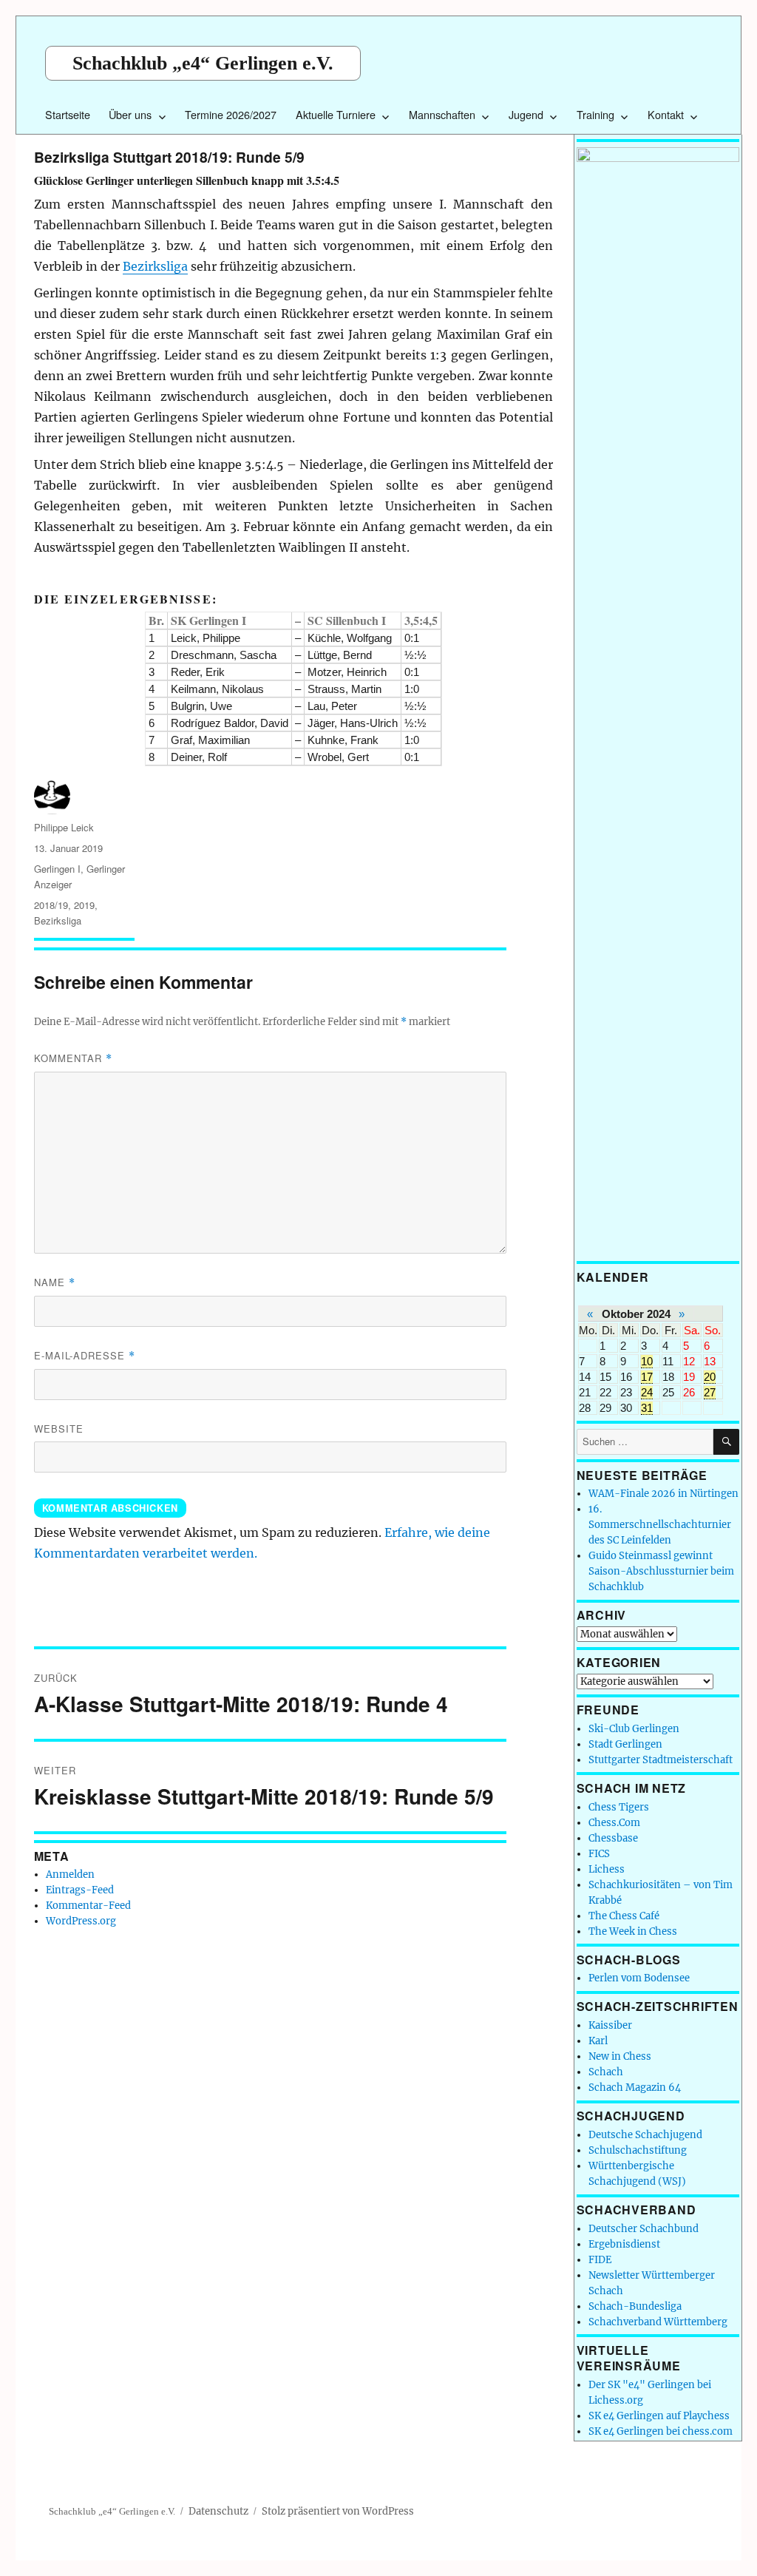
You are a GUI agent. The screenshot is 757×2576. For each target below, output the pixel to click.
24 (647, 1392)
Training (595, 114)
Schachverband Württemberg (658, 2322)
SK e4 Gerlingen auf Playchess (659, 2416)
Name (55, 1282)
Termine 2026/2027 (231, 114)
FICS (599, 1854)
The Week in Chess (633, 1931)
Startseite (68, 114)
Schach (606, 2072)
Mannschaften (442, 114)
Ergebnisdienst (624, 2244)
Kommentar (73, 1058)
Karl (598, 2041)
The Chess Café (624, 1916)
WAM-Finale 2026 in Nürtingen (663, 1494)
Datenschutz (218, 2511)
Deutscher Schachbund (644, 2229)
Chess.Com (614, 1823)
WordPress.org (81, 1921)
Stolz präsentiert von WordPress (338, 2511)
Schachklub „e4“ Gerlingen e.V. (203, 63)
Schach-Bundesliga (635, 2306)
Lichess (607, 1869)
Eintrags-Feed (80, 1890)
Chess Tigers (619, 1807)
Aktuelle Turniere (336, 114)
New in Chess (620, 2056)
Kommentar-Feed (88, 1906)
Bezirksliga (155, 266)
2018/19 (51, 905)
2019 (84, 905)
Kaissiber (610, 2025)
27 (710, 1392)
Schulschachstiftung (638, 2150)
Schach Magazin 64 (635, 2087)
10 (647, 1361)
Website (59, 1429)
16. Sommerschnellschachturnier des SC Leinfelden (660, 1525)
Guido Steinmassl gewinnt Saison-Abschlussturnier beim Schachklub (661, 1571)
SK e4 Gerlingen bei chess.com (661, 2431)
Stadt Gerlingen (625, 1744)
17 (647, 1377)
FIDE (600, 2260)
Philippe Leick (64, 827)
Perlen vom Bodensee (639, 1978)
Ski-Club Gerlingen (634, 1729)
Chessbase (613, 1838)
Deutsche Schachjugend (645, 2135)
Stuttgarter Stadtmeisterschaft (661, 1760)
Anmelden (70, 1874)
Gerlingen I (57, 869)
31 (647, 1408)
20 (710, 1377)
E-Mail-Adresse (85, 1355)
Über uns (130, 114)
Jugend (526, 114)
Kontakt (666, 114)
